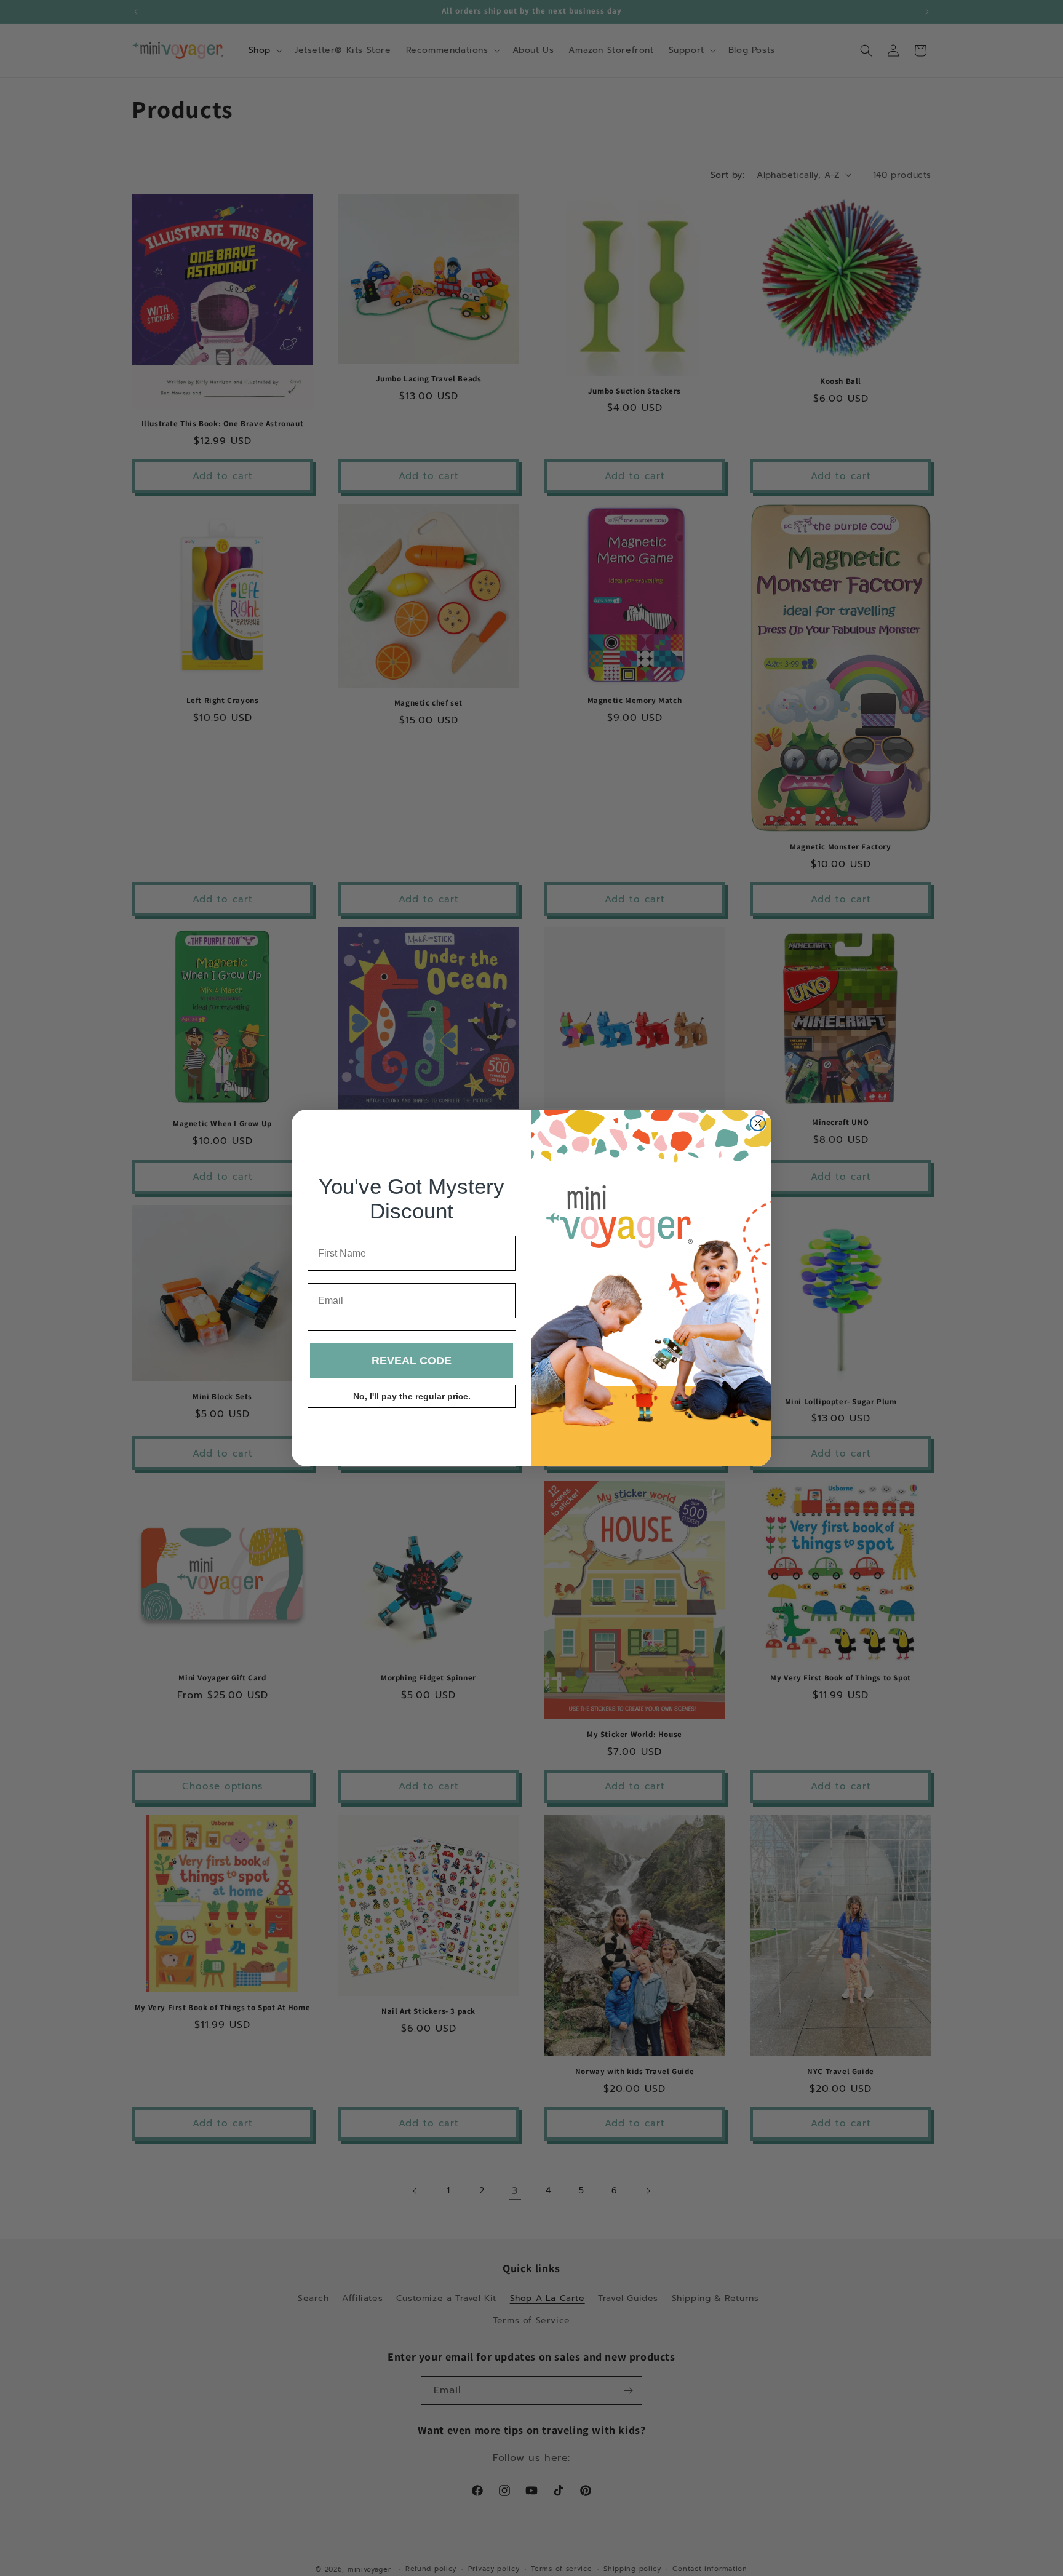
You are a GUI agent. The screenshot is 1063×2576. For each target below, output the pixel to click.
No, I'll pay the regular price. (412, 1396)
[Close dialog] (758, 1123)
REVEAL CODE (412, 1361)
